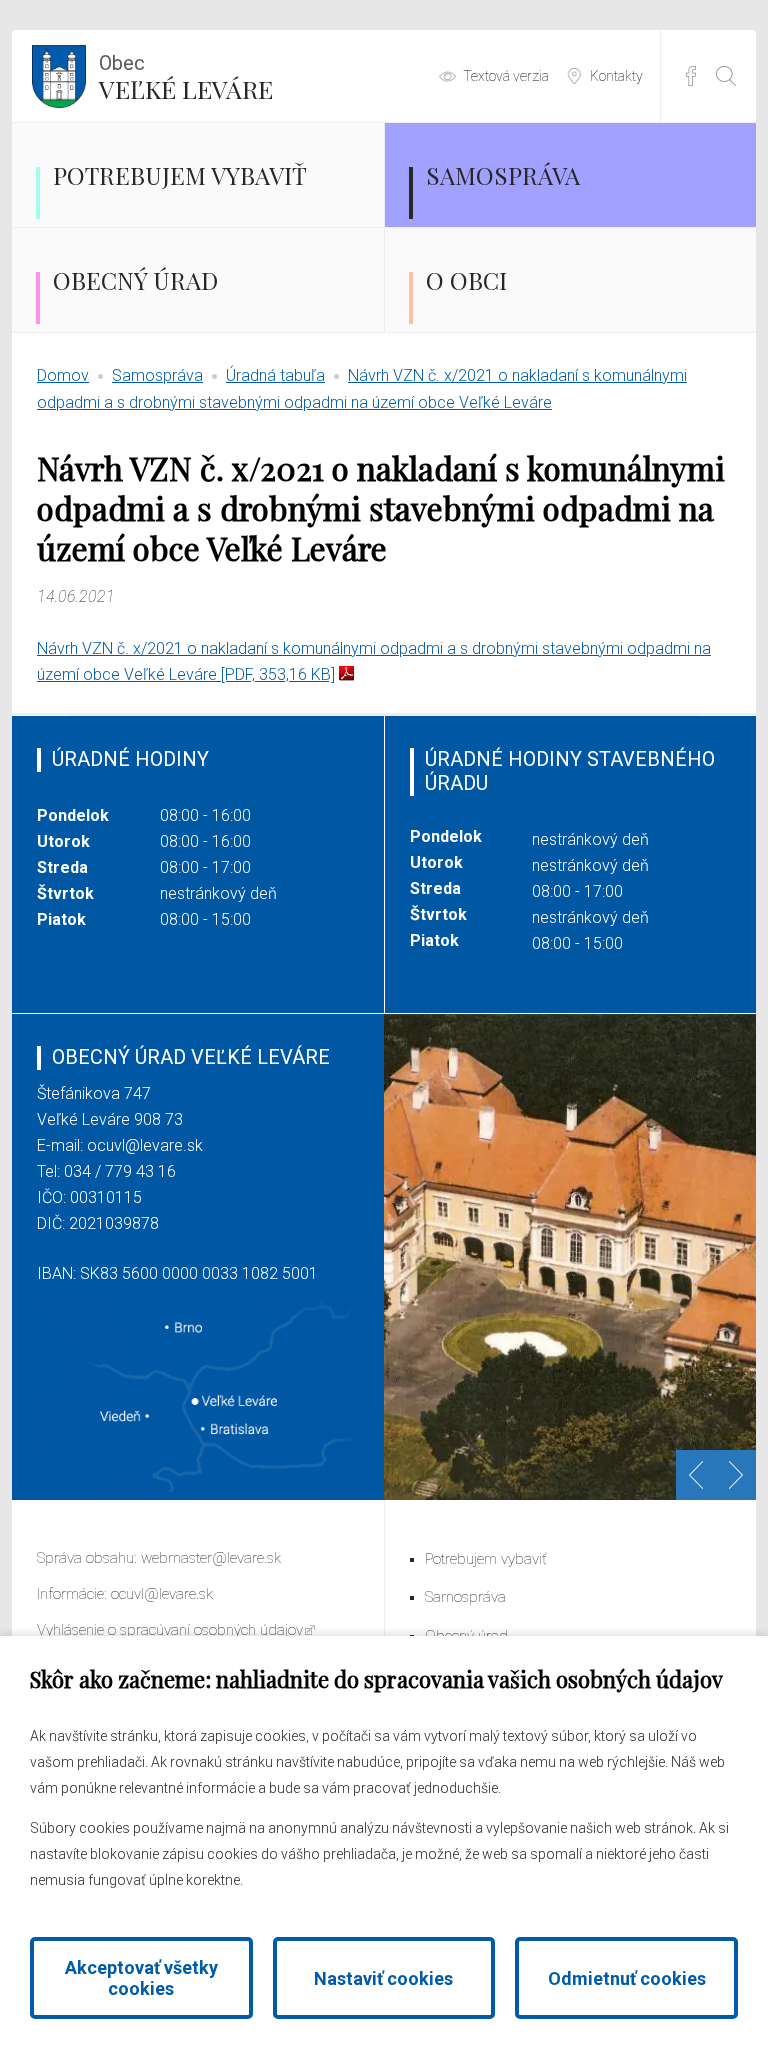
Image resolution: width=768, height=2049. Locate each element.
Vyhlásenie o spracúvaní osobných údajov (170, 1630)
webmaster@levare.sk (211, 1558)
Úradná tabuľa (275, 375)
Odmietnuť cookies (627, 1978)
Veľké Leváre (186, 78)
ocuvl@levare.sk (145, 1145)
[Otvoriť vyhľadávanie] (726, 76)
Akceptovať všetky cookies (141, 1978)
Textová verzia (506, 76)
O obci (466, 280)
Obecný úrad (135, 280)
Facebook (691, 76)
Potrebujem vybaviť (180, 175)
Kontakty (616, 76)
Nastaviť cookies (383, 1978)
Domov (63, 375)
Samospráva (503, 175)
